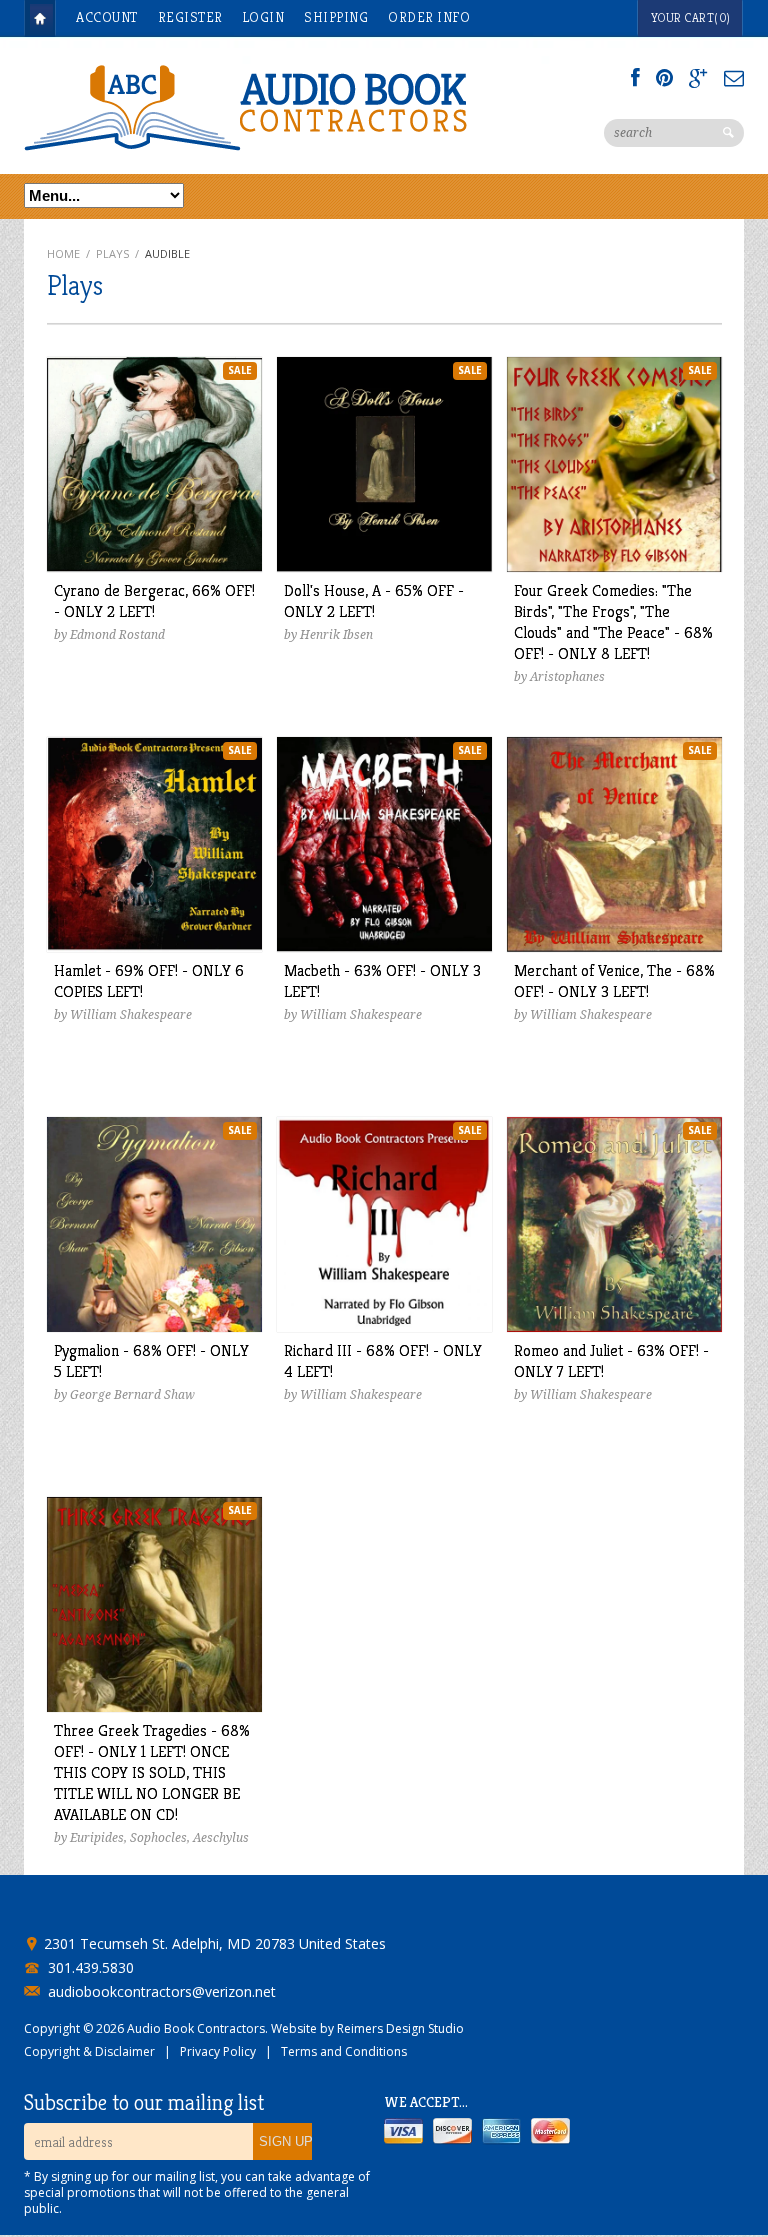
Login (264, 17)
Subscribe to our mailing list (144, 2103)
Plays (112, 253)
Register (190, 17)
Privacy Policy (218, 2051)
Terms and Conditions (344, 2051)
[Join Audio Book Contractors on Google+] (698, 78)
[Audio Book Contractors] (324, 106)
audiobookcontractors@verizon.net (162, 1992)
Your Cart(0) (691, 17)
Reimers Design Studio (400, 2028)
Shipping (336, 17)
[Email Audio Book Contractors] (734, 78)
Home (40, 18)
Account (107, 17)
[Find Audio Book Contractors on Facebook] (635, 78)
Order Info (429, 17)
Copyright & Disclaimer (89, 2051)
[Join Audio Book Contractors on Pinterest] (664, 78)
